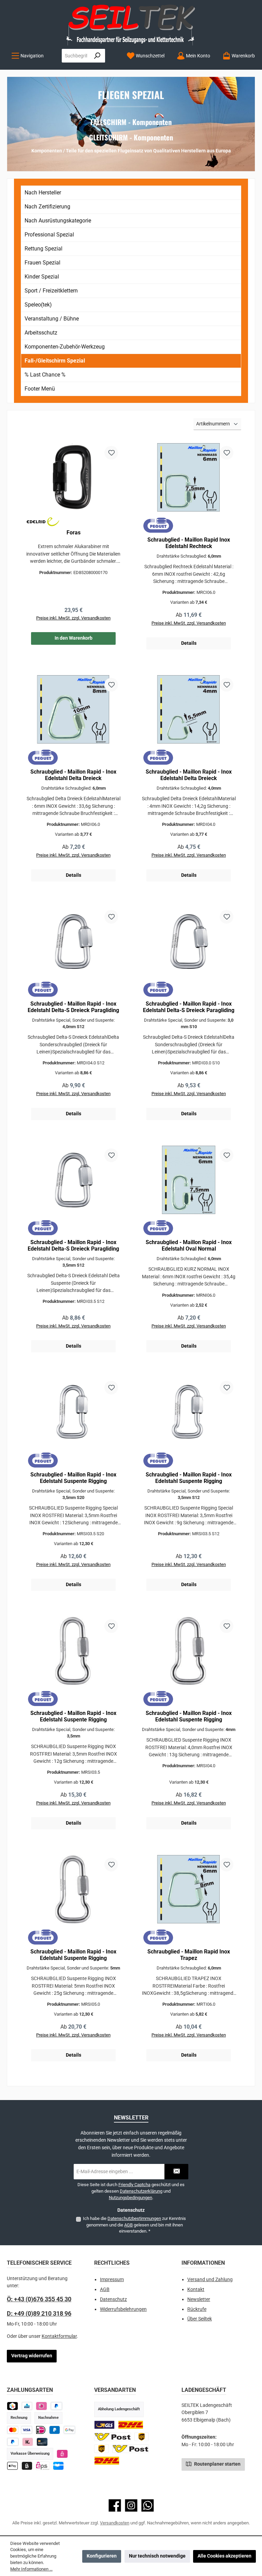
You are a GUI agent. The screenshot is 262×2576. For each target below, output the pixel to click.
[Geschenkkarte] (59, 2466)
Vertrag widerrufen (32, 2356)
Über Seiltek (200, 2319)
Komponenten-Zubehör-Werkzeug (65, 347)
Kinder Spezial (42, 277)
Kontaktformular (59, 2336)
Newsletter (199, 2299)
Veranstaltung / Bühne (52, 319)
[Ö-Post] (113, 2437)
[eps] (62, 2454)
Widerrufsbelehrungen (123, 2309)
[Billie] (27, 2466)
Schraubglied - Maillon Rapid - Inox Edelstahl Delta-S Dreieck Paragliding (73, 1007)
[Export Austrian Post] (131, 2449)
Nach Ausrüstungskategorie (58, 221)
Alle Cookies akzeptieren (224, 2556)
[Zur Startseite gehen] (131, 24)
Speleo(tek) (38, 305)
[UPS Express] (101, 2449)
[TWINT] (12, 2406)
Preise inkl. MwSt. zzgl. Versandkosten (73, 618)
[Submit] (176, 2172)
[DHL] (131, 2425)
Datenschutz (113, 2299)
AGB (128, 2225)
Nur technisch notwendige (157, 2556)
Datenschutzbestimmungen (134, 2218)
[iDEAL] (41, 2406)
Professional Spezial (49, 235)
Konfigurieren (102, 2556)
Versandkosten (115, 2523)
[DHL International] (107, 2461)
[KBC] (27, 2406)
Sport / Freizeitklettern (51, 291)
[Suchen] (97, 56)
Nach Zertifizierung (47, 207)
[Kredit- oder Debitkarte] (20, 2430)
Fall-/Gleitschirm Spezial (55, 361)
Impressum (112, 2280)
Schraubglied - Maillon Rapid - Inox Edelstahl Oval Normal (189, 1246)
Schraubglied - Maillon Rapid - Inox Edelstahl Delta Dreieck (73, 775)
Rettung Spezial (43, 249)
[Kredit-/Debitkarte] (42, 2442)
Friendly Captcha (134, 2185)
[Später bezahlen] (56, 2406)
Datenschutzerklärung (141, 2191)
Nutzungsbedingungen (130, 2198)
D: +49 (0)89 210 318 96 (39, 2313)
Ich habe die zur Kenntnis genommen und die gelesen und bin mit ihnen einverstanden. (134, 2225)
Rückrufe (197, 2309)
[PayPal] (13, 2442)
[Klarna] (28, 2442)
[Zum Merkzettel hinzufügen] (111, 453)
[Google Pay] (69, 2430)
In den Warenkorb (74, 638)
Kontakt (196, 2289)
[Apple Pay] (12, 2466)
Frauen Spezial (42, 263)
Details (189, 643)
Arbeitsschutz (41, 333)
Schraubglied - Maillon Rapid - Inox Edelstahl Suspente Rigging (73, 1478)
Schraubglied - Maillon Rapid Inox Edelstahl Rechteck (189, 543)
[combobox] (76, 56)
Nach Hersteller (43, 193)
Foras (74, 533)
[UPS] (142, 2437)
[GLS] (104, 2425)
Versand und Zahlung (210, 2280)
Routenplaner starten (217, 2464)
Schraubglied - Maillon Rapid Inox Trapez (189, 1955)
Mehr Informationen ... (31, 2569)
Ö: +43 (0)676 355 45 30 (39, 2299)
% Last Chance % (45, 375)
